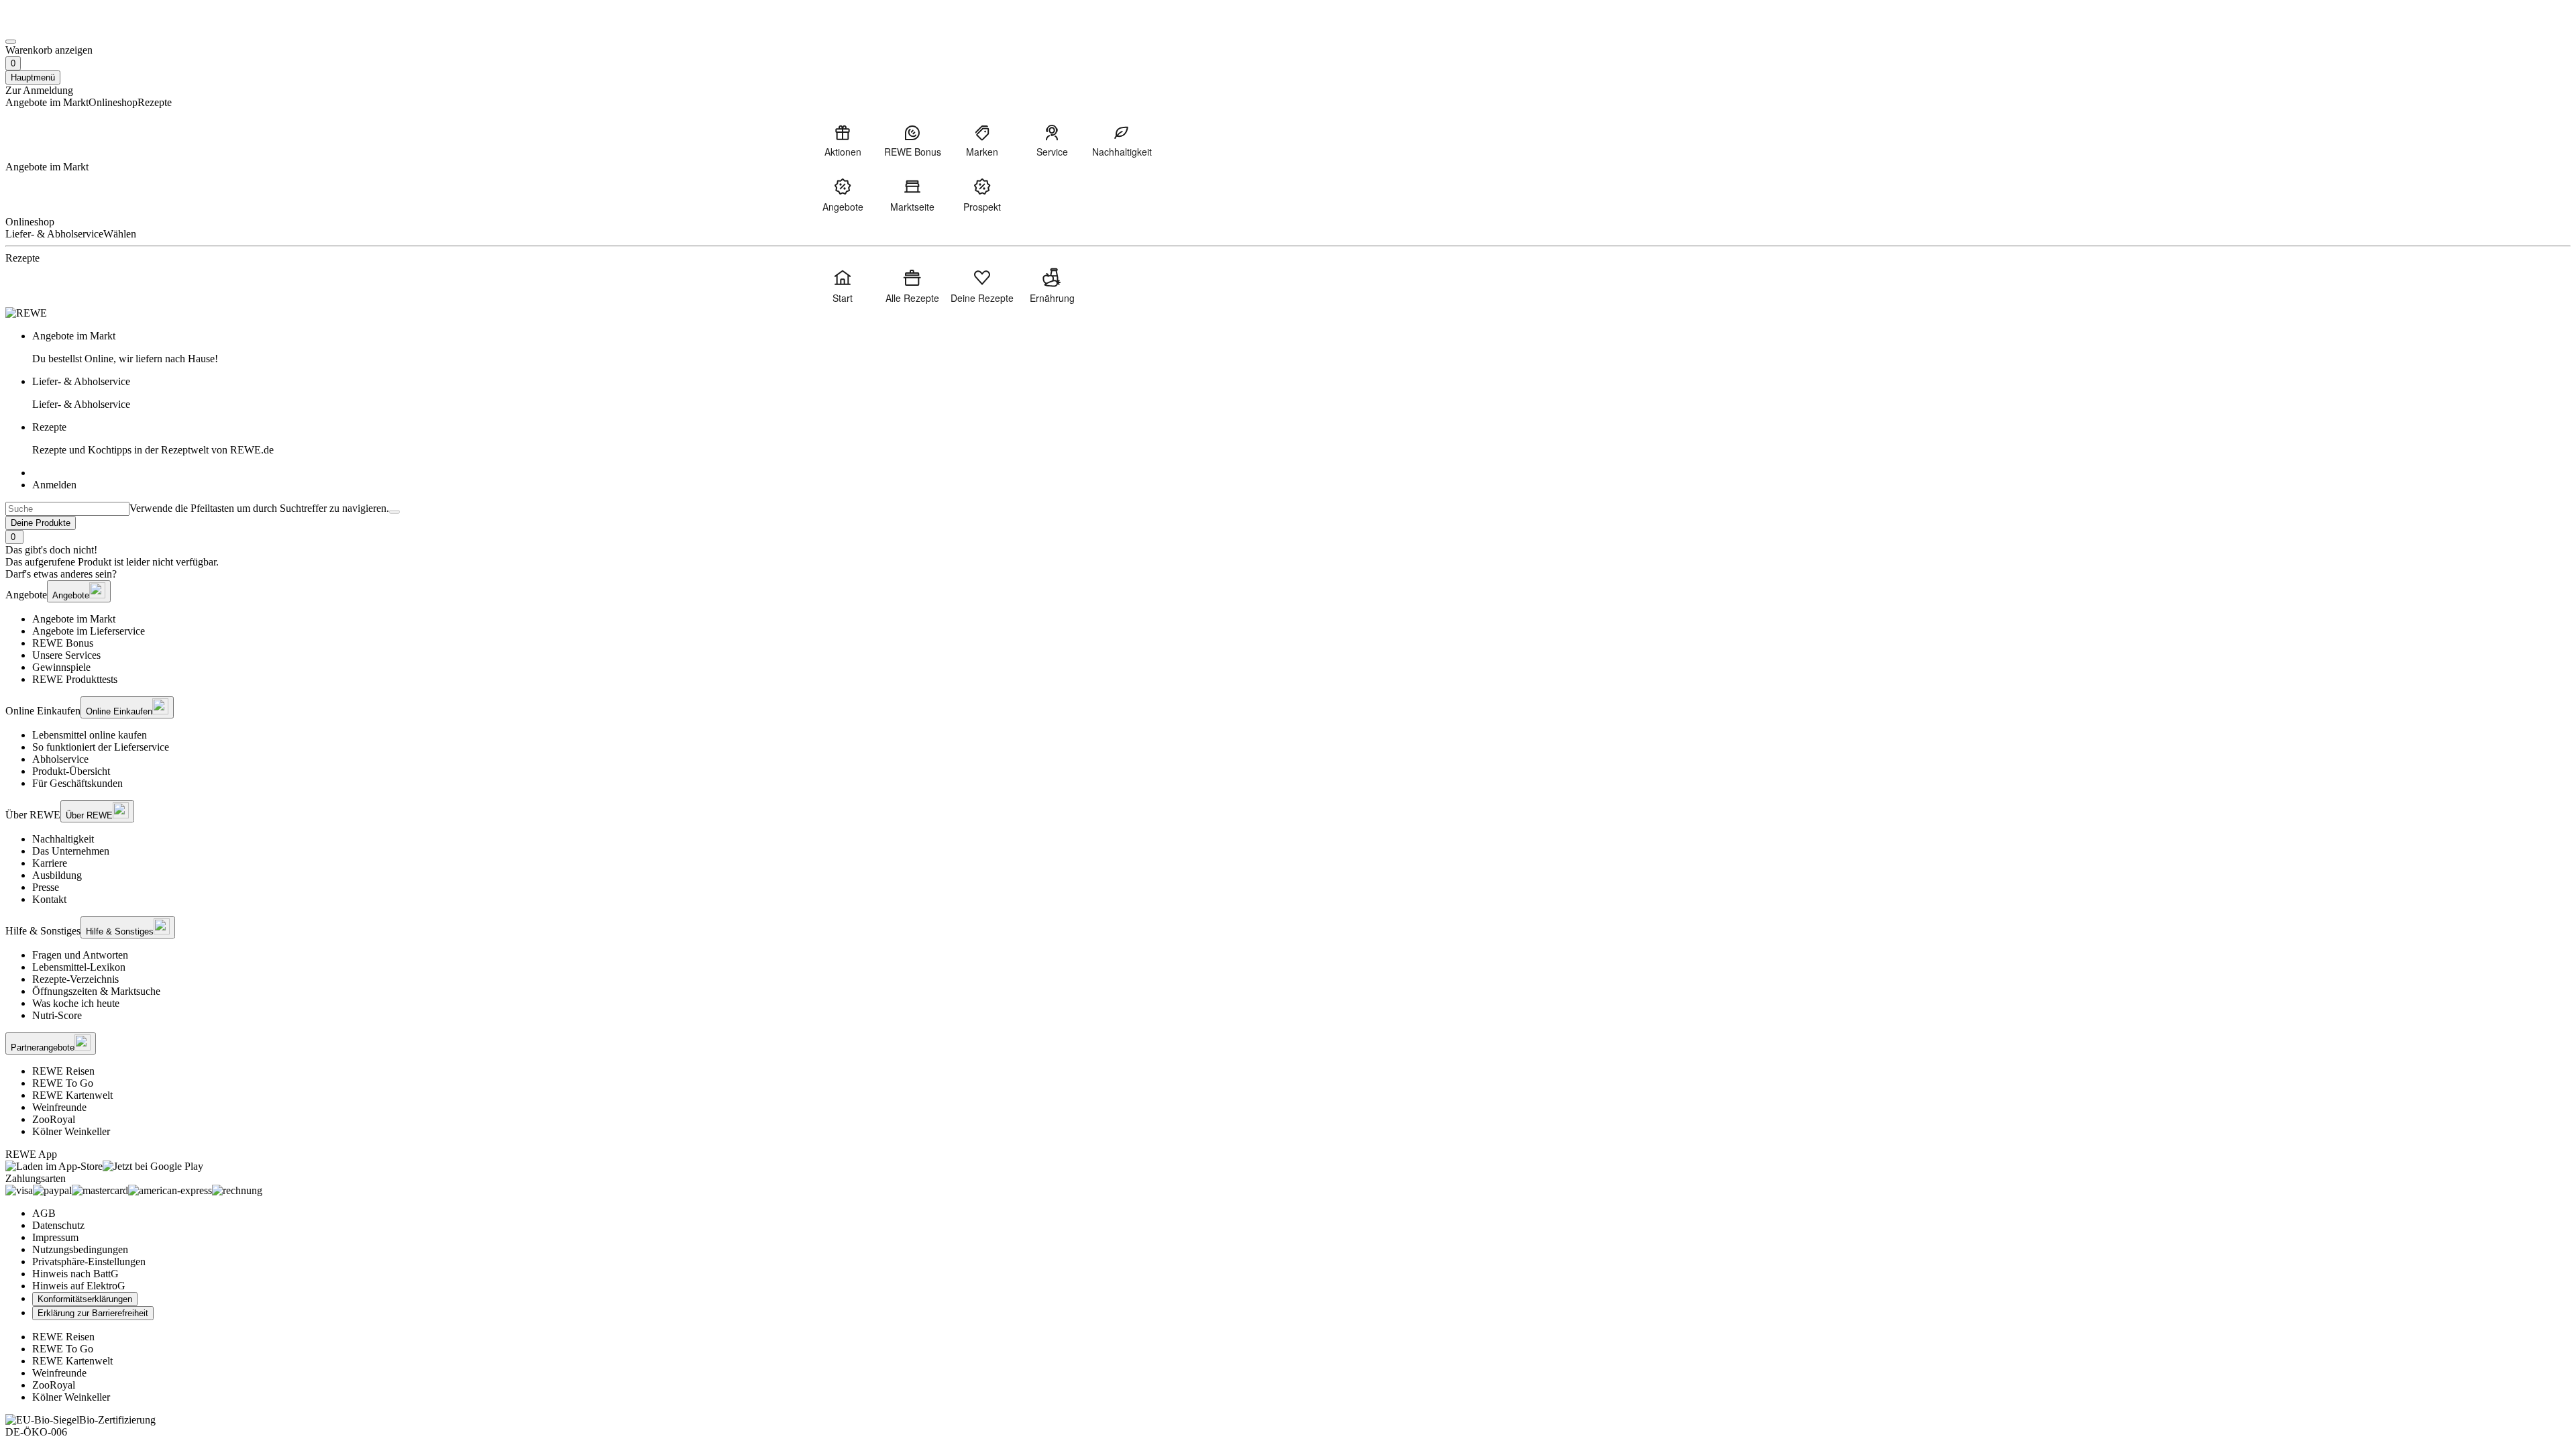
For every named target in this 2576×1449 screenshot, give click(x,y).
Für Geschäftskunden (77, 783)
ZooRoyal (54, 1119)
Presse (46, 887)
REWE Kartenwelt (72, 1095)
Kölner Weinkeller (71, 1131)
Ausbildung (57, 875)
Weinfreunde (59, 1107)
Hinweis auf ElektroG (79, 1286)
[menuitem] (843, 140)
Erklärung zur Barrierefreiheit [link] (93, 1313)
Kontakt (49, 899)
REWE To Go (63, 1083)
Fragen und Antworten (80, 955)
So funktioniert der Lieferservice (101, 747)
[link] (1301, 347)
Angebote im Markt (74, 619)
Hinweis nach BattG (75, 1274)
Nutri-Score (57, 1015)
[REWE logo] (26, 313)
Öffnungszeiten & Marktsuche (96, 991)
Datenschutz (58, 1225)
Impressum (55, 1237)
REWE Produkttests (75, 679)
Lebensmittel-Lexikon (79, 967)
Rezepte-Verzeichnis (75, 979)
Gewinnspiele (61, 667)
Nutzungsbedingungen (80, 1249)
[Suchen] (394, 512)
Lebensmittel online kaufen (90, 735)
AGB (44, 1213)
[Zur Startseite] (51, 26)
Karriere (50, 863)
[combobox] (67, 509)
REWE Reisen (63, 1071)
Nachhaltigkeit (63, 839)
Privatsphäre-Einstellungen (89, 1262)
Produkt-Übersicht (71, 771)
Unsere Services (66, 655)
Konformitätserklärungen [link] (85, 1299)
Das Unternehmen (71, 851)
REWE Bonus (63, 643)
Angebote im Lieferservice (89, 631)
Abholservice (60, 759)
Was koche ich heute (76, 1003)
